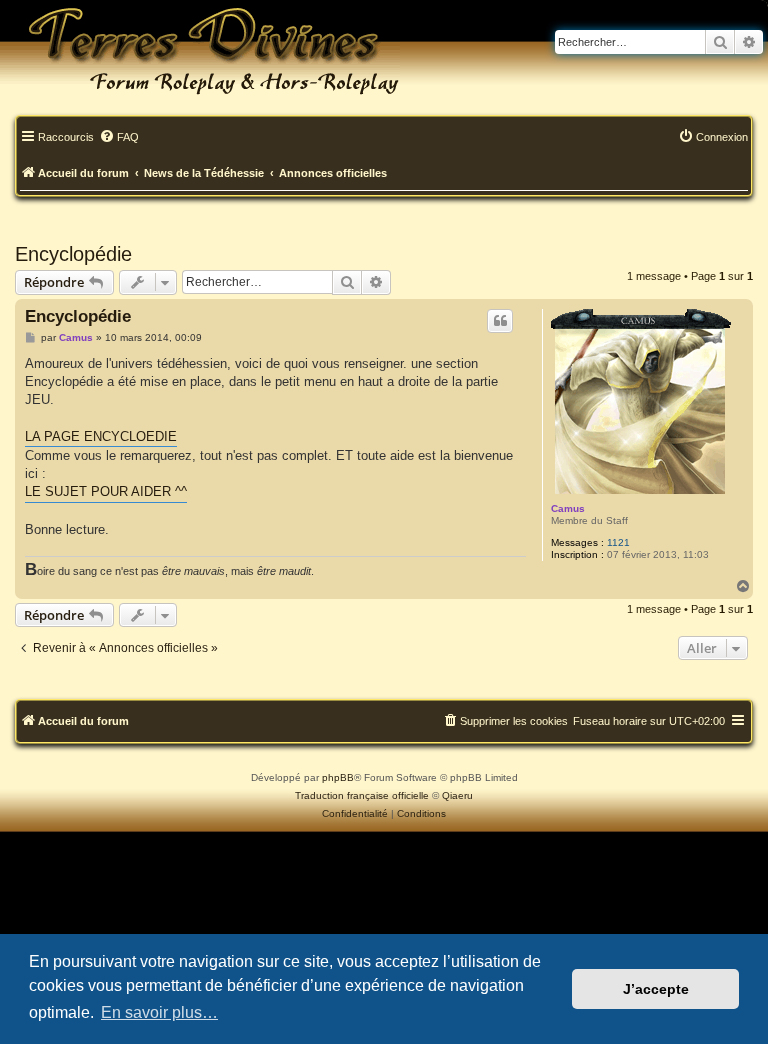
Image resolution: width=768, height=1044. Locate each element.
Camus (568, 508)
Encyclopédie (73, 254)
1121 (618, 542)
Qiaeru (457, 795)
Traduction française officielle (362, 795)
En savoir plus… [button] (159, 1012)
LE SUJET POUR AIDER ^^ (106, 491)
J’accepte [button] (656, 989)
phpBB (338, 777)
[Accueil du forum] (200, 50)
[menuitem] (119, 138)
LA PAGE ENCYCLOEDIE (101, 436)
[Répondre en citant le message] (500, 321)
